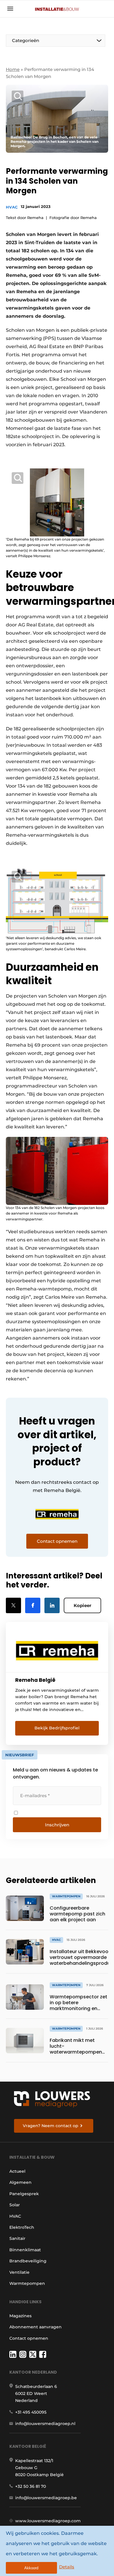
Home (13, 69)
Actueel (17, 2171)
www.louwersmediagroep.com (48, 2521)
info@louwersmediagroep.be (46, 2498)
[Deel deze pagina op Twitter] (13, 1605)
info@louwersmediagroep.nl (45, 2424)
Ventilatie (19, 2272)
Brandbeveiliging (28, 2261)
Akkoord (31, 2568)
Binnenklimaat (25, 2250)
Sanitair (17, 2238)
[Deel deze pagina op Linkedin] (52, 1605)
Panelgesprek (24, 2194)
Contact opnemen (29, 2338)
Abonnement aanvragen (36, 2327)
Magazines (20, 2316)
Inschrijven (57, 1825)
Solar (15, 2205)
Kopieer (82, 1605)
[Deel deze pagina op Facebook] (33, 1605)
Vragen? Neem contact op (51, 2126)
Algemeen (20, 2182)
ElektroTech (22, 2227)
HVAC (12, 207)
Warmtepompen (27, 2283)
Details (67, 2567)
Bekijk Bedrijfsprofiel (57, 1728)
